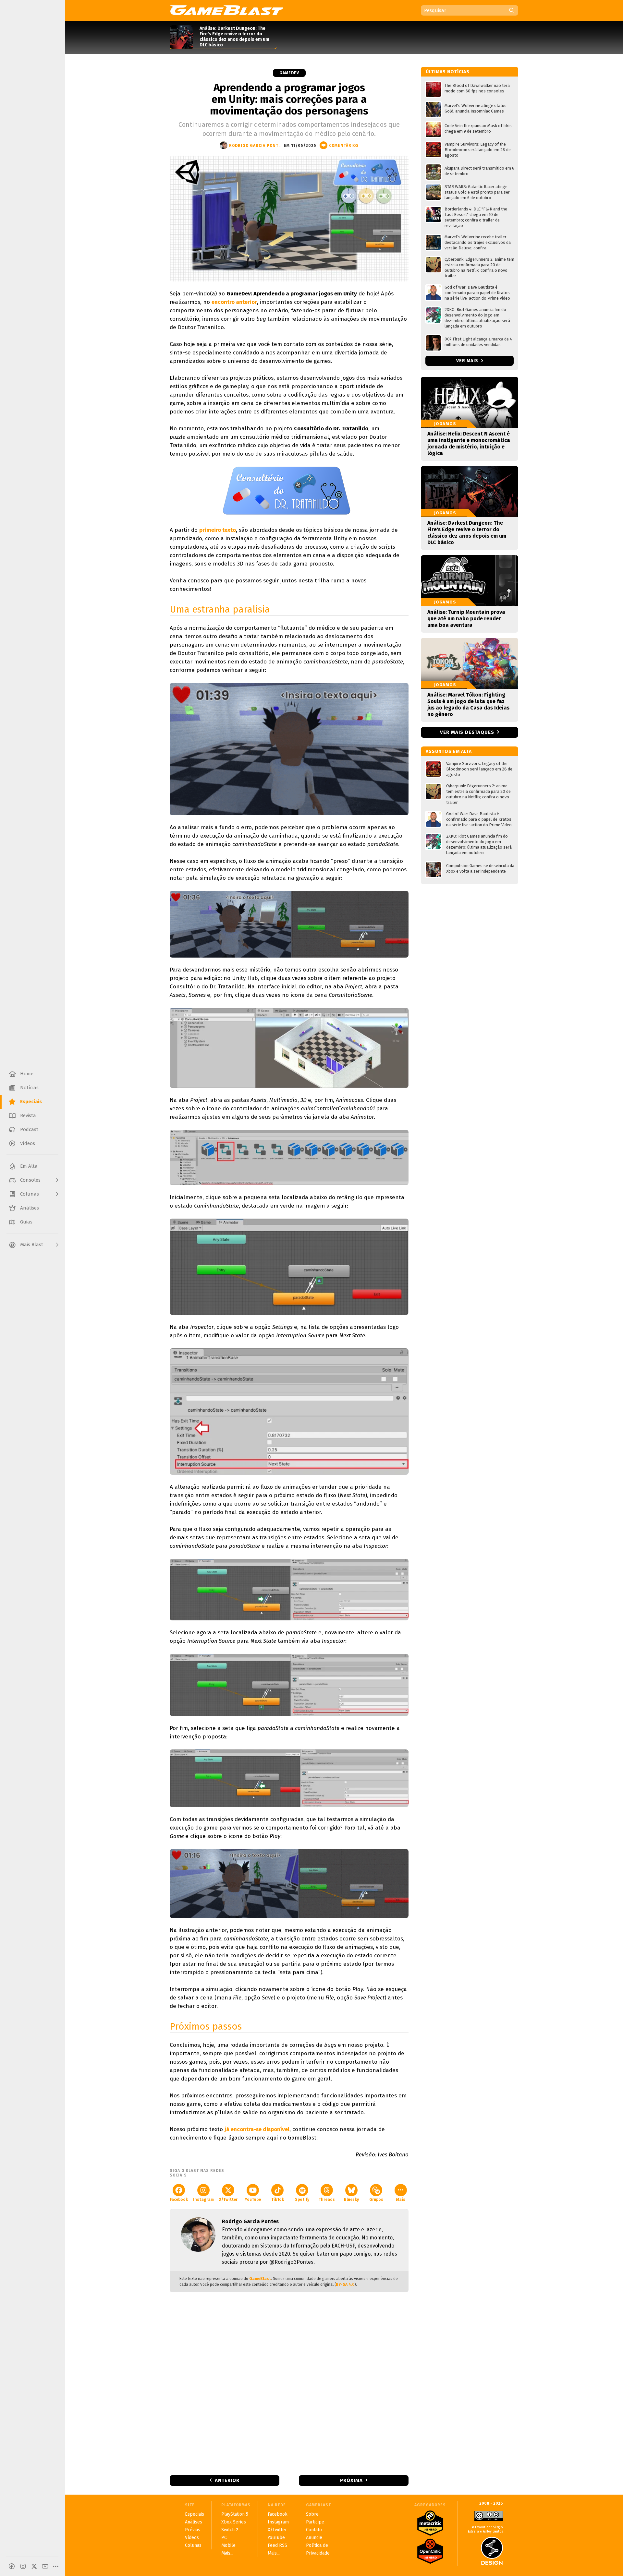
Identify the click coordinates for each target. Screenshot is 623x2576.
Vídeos (192, 2538)
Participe (315, 2522)
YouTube (253, 2200)
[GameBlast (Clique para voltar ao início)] (226, 10)
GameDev (289, 73)
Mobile (228, 2545)
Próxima (351, 2480)
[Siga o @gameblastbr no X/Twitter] (34, 2566)
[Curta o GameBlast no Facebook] (12, 2566)
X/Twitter (228, 2200)
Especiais (195, 2514)
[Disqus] (289, 2383)
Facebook (179, 2200)
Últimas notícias (448, 72)
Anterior (227, 2480)
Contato (314, 2530)
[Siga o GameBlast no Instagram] (23, 2566)
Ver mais (468, 361)
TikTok (278, 2200)
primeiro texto (218, 530)
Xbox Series (234, 2522)
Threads (327, 2200)
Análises (194, 2522)
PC (224, 2538)
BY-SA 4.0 (345, 2284)
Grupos (376, 2200)
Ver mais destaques (467, 732)
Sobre (312, 2514)
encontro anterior (234, 302)
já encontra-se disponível (257, 2129)
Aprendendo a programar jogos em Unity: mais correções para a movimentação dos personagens (289, 99)
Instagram (203, 2200)
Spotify (302, 2200)
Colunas (193, 2545)
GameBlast (260, 2279)
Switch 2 (230, 2530)
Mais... (227, 2553)
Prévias (193, 2530)
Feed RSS (277, 2545)
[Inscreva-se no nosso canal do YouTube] (45, 2566)
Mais (401, 2200)
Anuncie (314, 2538)
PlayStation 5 (235, 2514)
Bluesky (351, 2200)
